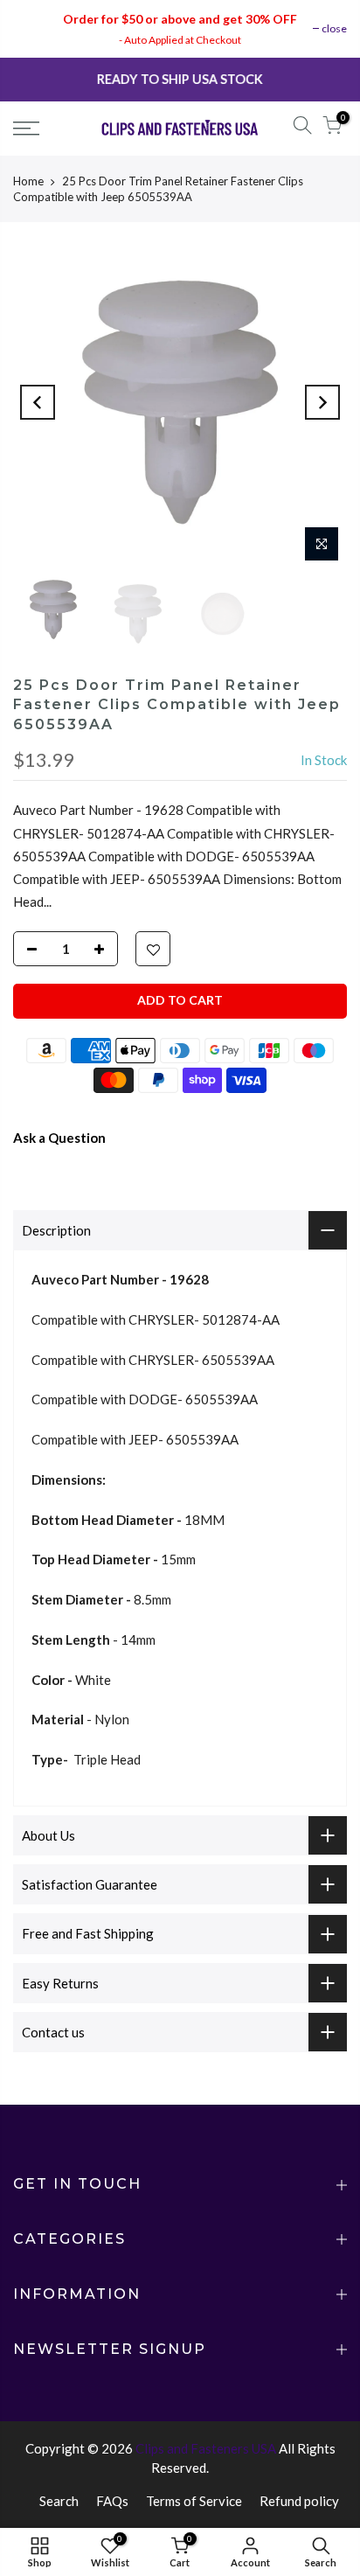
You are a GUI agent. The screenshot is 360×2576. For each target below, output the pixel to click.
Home (28, 181)
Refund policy (299, 2501)
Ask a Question (59, 1138)
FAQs (112, 2501)
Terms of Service (194, 2501)
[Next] (322, 402)
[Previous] (38, 402)
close (334, 28)
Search (59, 2501)
